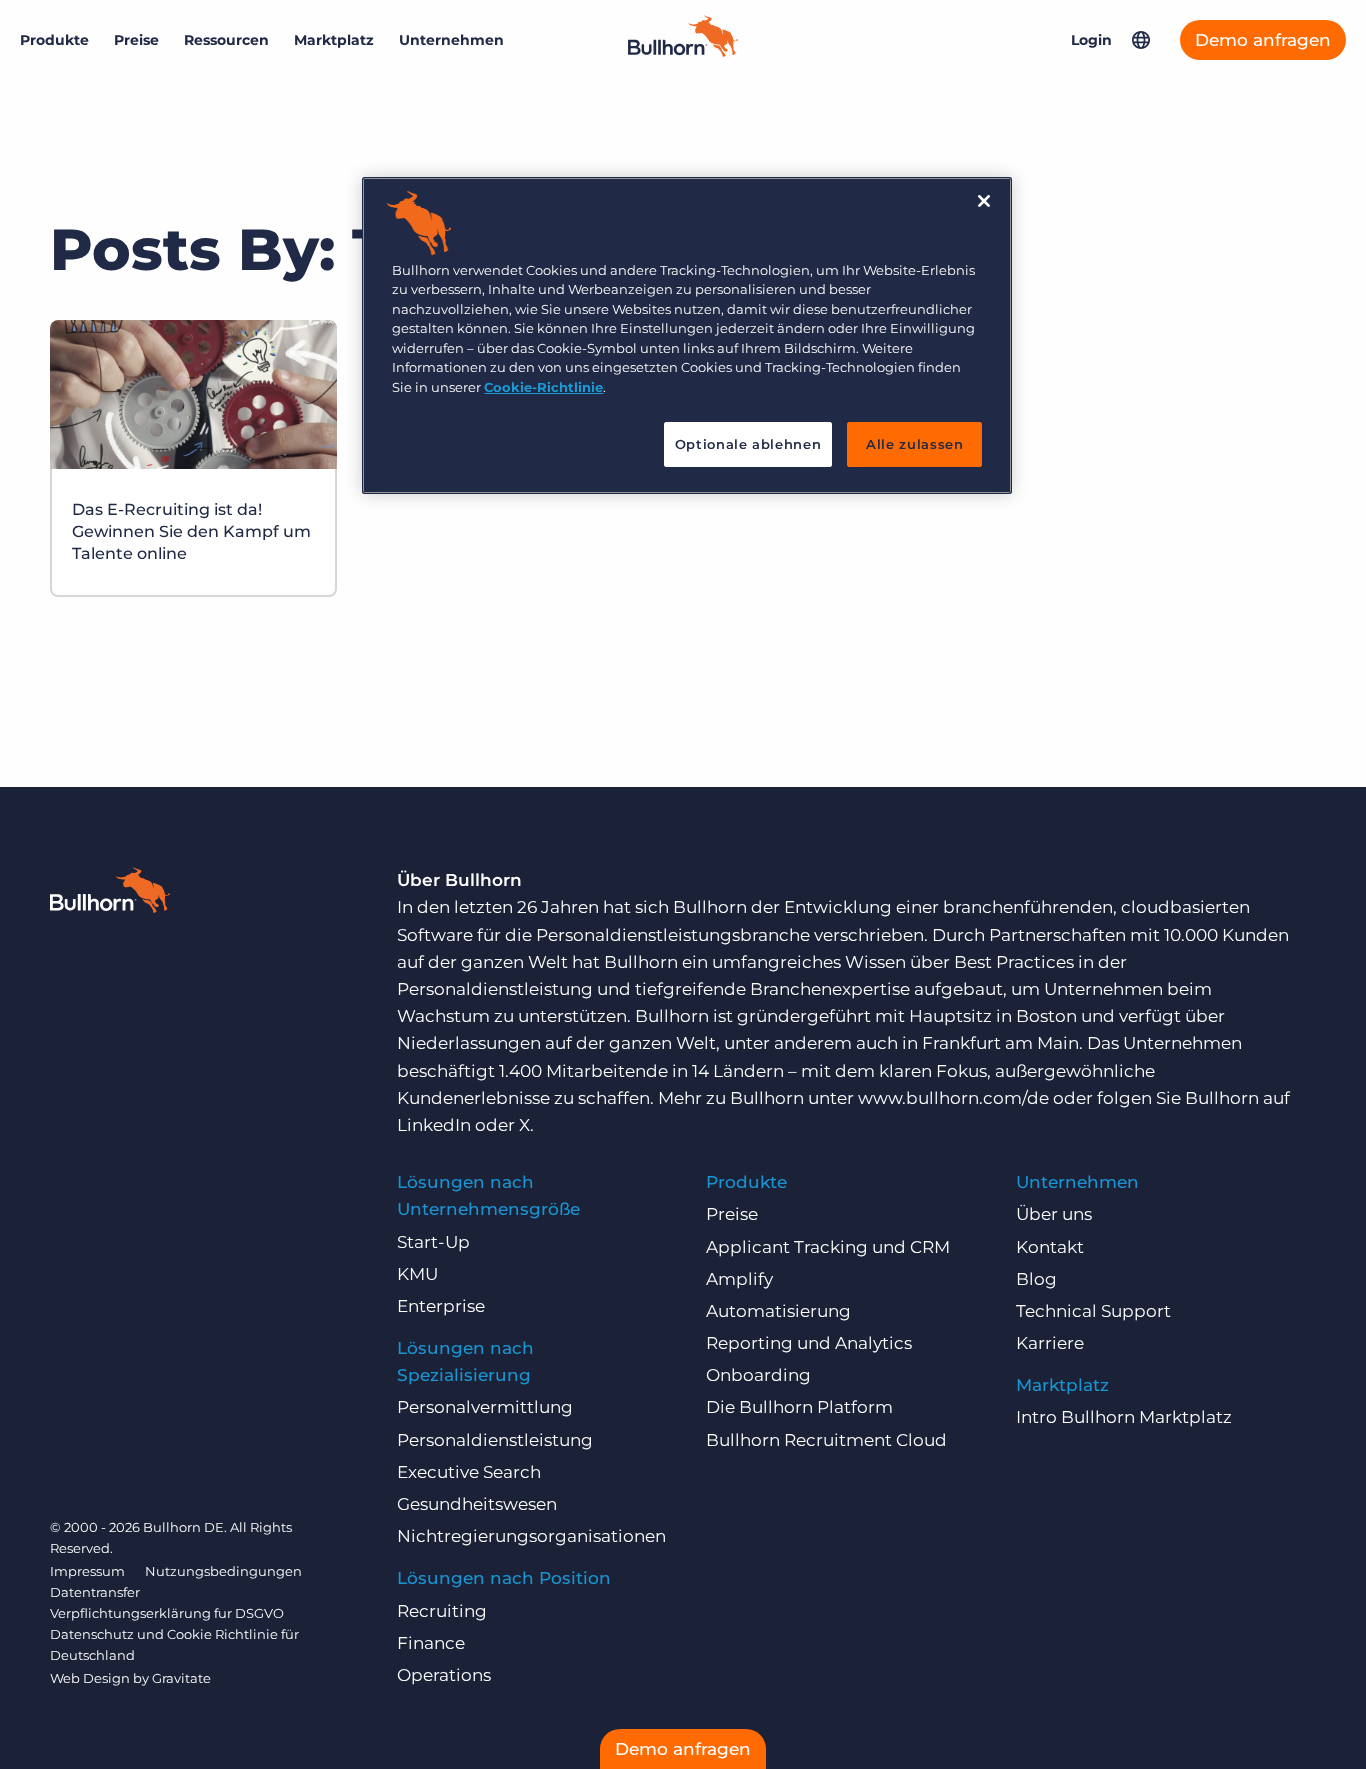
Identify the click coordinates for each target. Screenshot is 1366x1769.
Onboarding (758, 1375)
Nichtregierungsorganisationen (531, 1536)
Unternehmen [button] (451, 40)
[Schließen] (984, 201)
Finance (431, 1643)
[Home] (683, 51)
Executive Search (469, 1472)
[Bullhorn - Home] (110, 894)
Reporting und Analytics (809, 1343)
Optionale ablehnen (748, 444)
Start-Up (433, 1242)
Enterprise (441, 1306)
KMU (417, 1274)
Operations (444, 1675)
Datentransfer (95, 1592)
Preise (136, 40)
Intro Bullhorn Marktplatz (1124, 1417)
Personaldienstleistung (495, 1440)
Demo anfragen (1263, 40)
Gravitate (181, 1678)
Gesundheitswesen (477, 1504)
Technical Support (1093, 1311)
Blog (1036, 1279)
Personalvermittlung (485, 1407)
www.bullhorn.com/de (953, 1098)
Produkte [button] (54, 40)
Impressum (87, 1571)
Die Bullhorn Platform (799, 1407)
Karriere (1050, 1343)
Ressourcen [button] (226, 40)
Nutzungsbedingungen (223, 1571)
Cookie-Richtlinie (543, 387)
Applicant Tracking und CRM (828, 1247)
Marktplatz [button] (334, 40)
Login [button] (1091, 40)
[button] (1141, 40)
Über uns (1054, 1214)
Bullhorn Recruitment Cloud (826, 1440)
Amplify (739, 1279)
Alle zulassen (914, 444)
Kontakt (1050, 1247)
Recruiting (442, 1611)
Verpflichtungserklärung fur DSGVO (167, 1613)
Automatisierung (778, 1311)
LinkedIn (434, 1125)
